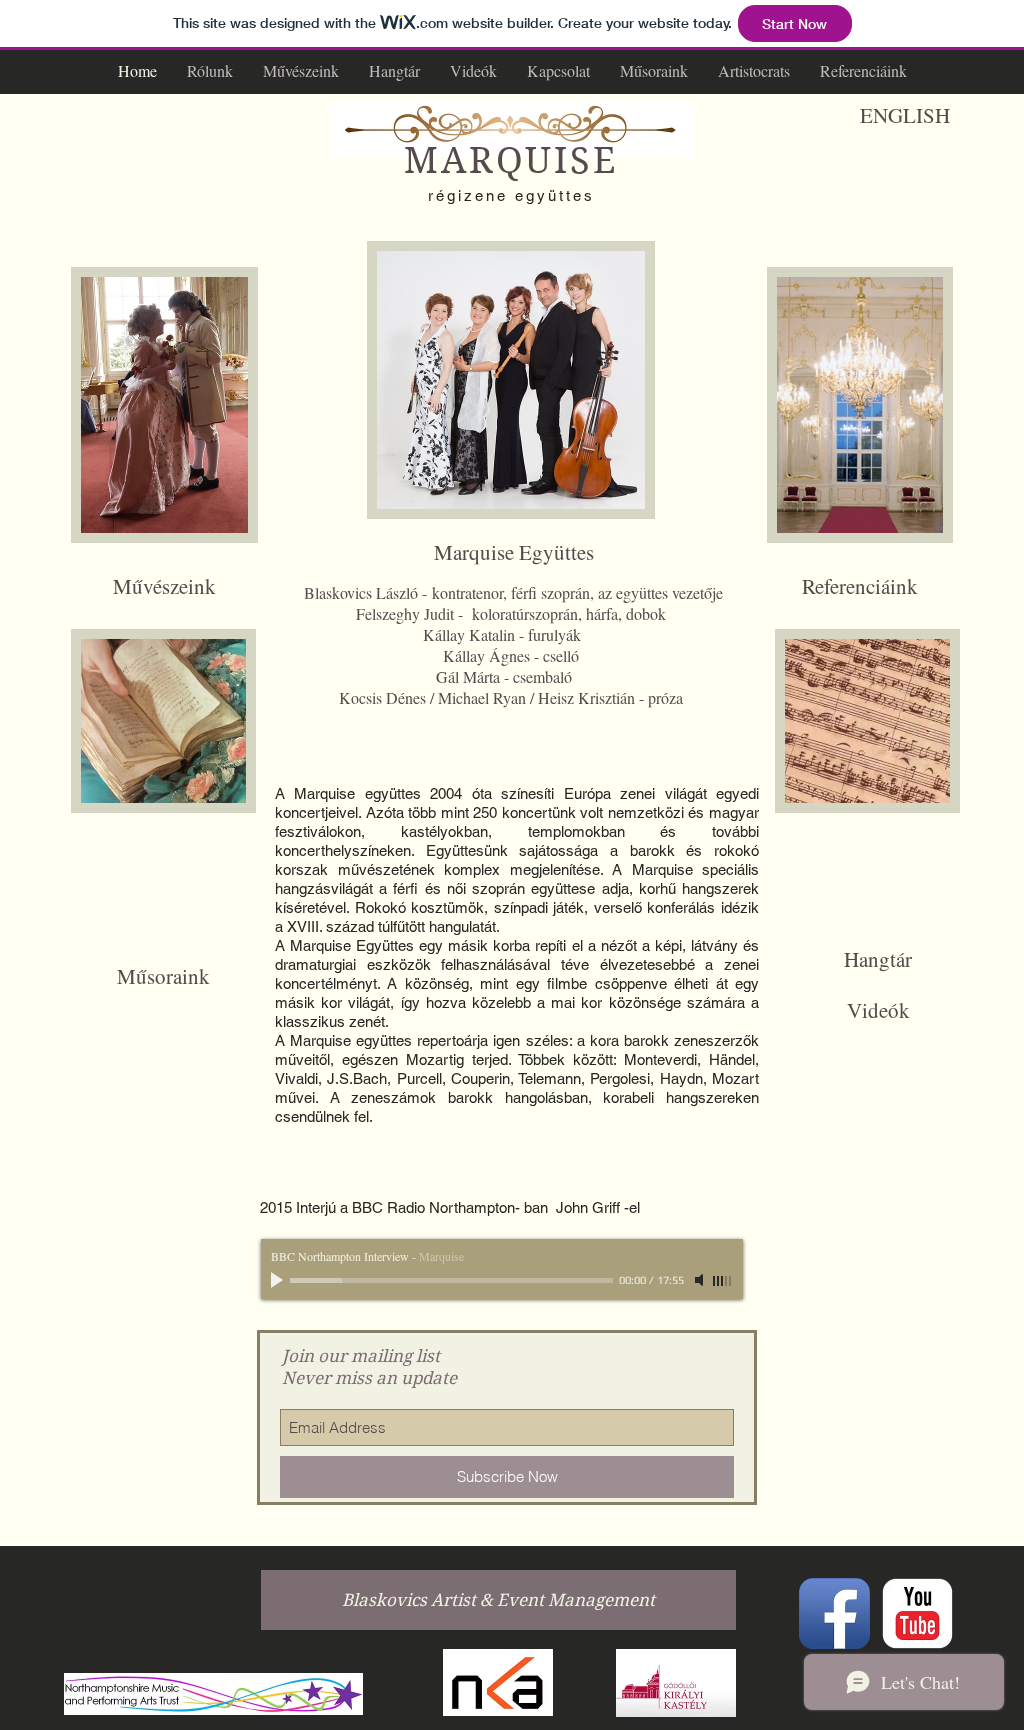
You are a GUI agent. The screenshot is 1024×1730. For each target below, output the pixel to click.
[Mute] (701, 1280)
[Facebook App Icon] (834, 1613)
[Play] (279, 1280)
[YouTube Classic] (917, 1613)
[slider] (723, 1281)
